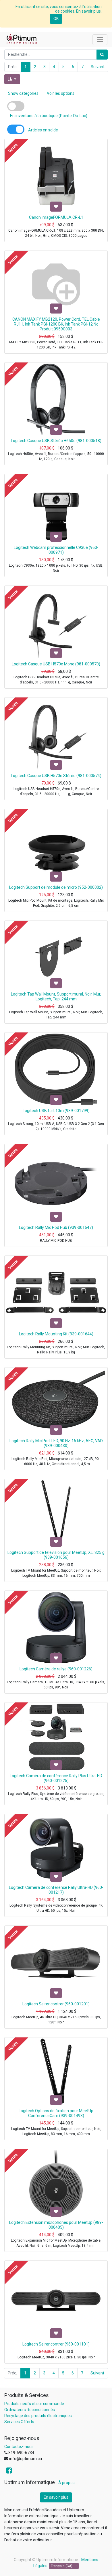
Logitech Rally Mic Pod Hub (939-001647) (56, 1227)
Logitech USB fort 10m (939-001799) (56, 1111)
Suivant (98, 67)
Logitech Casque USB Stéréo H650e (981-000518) (56, 441)
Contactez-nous (19, 2447)
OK (56, 19)
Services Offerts (19, 2422)
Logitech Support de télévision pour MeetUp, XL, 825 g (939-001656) (56, 1555)
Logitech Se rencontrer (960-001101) (56, 2344)
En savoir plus (56, 2497)
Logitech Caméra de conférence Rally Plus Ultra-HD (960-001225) (56, 1778)
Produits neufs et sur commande (34, 2404)
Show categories (23, 93)
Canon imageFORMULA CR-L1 (56, 217)
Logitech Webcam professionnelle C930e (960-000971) (56, 550)
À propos (66, 2483)
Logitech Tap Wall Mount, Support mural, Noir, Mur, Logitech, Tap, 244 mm (56, 997)
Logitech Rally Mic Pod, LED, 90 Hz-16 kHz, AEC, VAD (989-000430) (56, 1443)
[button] (12, 79)
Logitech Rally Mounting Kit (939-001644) (56, 1334)
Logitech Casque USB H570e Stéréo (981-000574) (56, 776)
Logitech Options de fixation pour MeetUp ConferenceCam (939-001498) (56, 2113)
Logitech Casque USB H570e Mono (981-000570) (56, 664)
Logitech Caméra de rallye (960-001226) (56, 1669)
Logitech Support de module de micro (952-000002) (56, 887)
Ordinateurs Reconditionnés (30, 2410)
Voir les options (61, 93)
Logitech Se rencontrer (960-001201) (56, 2004)
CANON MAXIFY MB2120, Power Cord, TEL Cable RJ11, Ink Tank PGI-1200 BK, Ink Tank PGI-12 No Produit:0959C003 (56, 324)
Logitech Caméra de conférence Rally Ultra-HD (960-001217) (56, 1890)
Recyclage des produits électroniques (38, 2416)
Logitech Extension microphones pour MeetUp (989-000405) (56, 2225)
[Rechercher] (102, 55)
